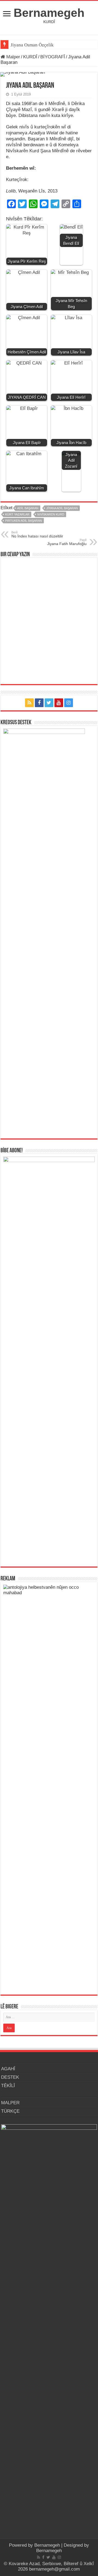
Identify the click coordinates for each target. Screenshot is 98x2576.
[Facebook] (39, 703)
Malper (13, 57)
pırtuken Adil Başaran (24, 521)
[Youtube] (59, 703)
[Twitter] (49, 703)
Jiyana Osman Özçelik (33, 45)
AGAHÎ (8, 2069)
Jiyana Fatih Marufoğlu (67, 542)
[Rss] (29, 703)
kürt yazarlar (17, 514)
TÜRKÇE (10, 2111)
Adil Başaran (28, 508)
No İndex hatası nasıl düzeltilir (37, 534)
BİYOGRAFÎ (53, 57)
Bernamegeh (49, 13)
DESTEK (10, 2077)
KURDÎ (30, 57)
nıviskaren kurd (51, 514)
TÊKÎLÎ (8, 2086)
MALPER (10, 2103)
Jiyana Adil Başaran (62, 508)
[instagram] (69, 703)
